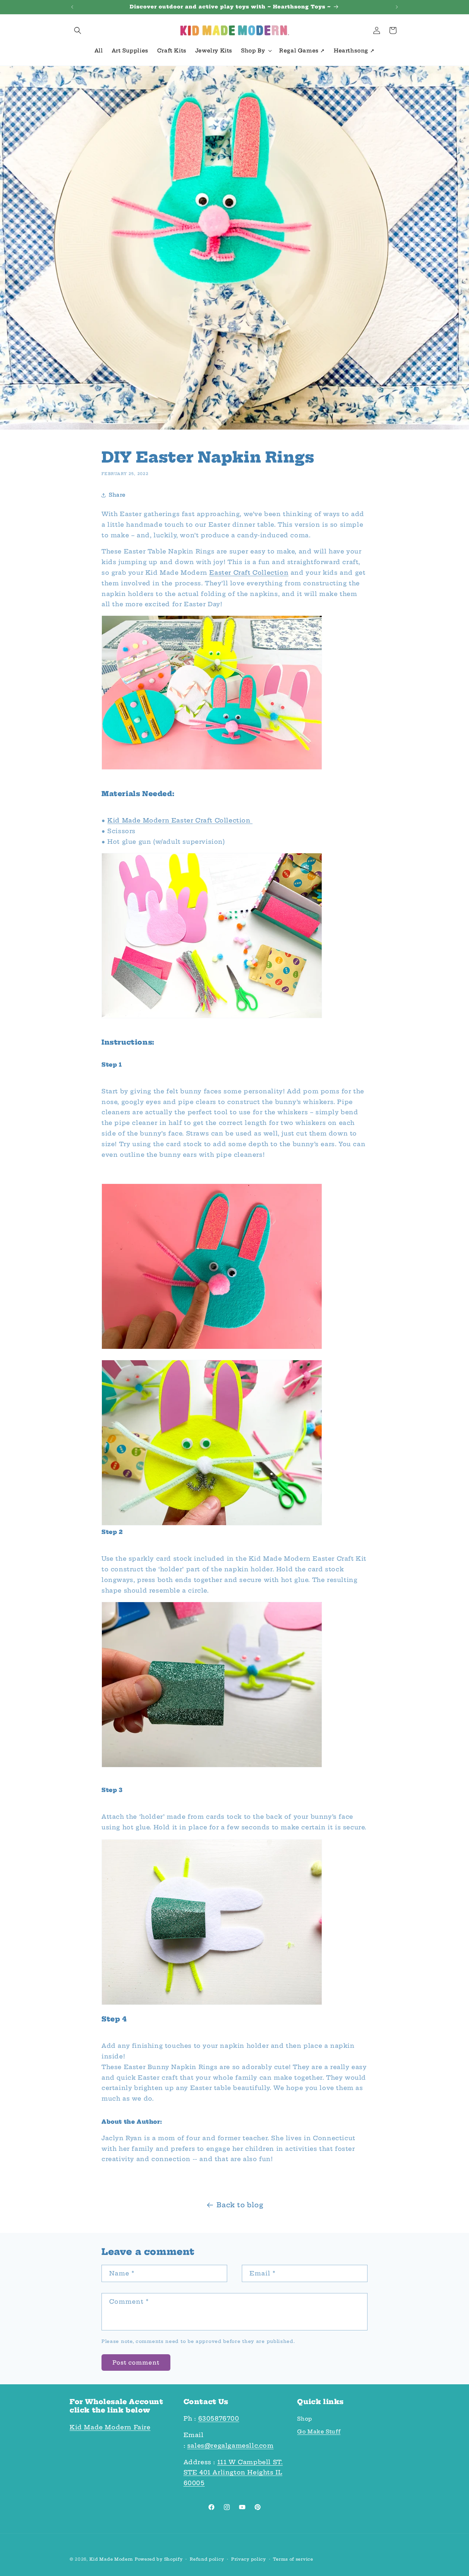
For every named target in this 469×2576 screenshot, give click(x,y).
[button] (78, 30)
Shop (304, 2419)
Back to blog (240, 2205)
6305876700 (219, 2418)
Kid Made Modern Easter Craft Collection (180, 820)
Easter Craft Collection (249, 573)
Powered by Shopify (159, 2559)
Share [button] (117, 495)
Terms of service (293, 2559)
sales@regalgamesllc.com (230, 2446)
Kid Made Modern (111, 2559)
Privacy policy (249, 2559)
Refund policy (207, 2559)
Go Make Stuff (319, 2432)
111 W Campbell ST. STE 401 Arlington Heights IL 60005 (233, 2473)
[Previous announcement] (72, 7)
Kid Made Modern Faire (110, 2427)
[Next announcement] (397, 7)
